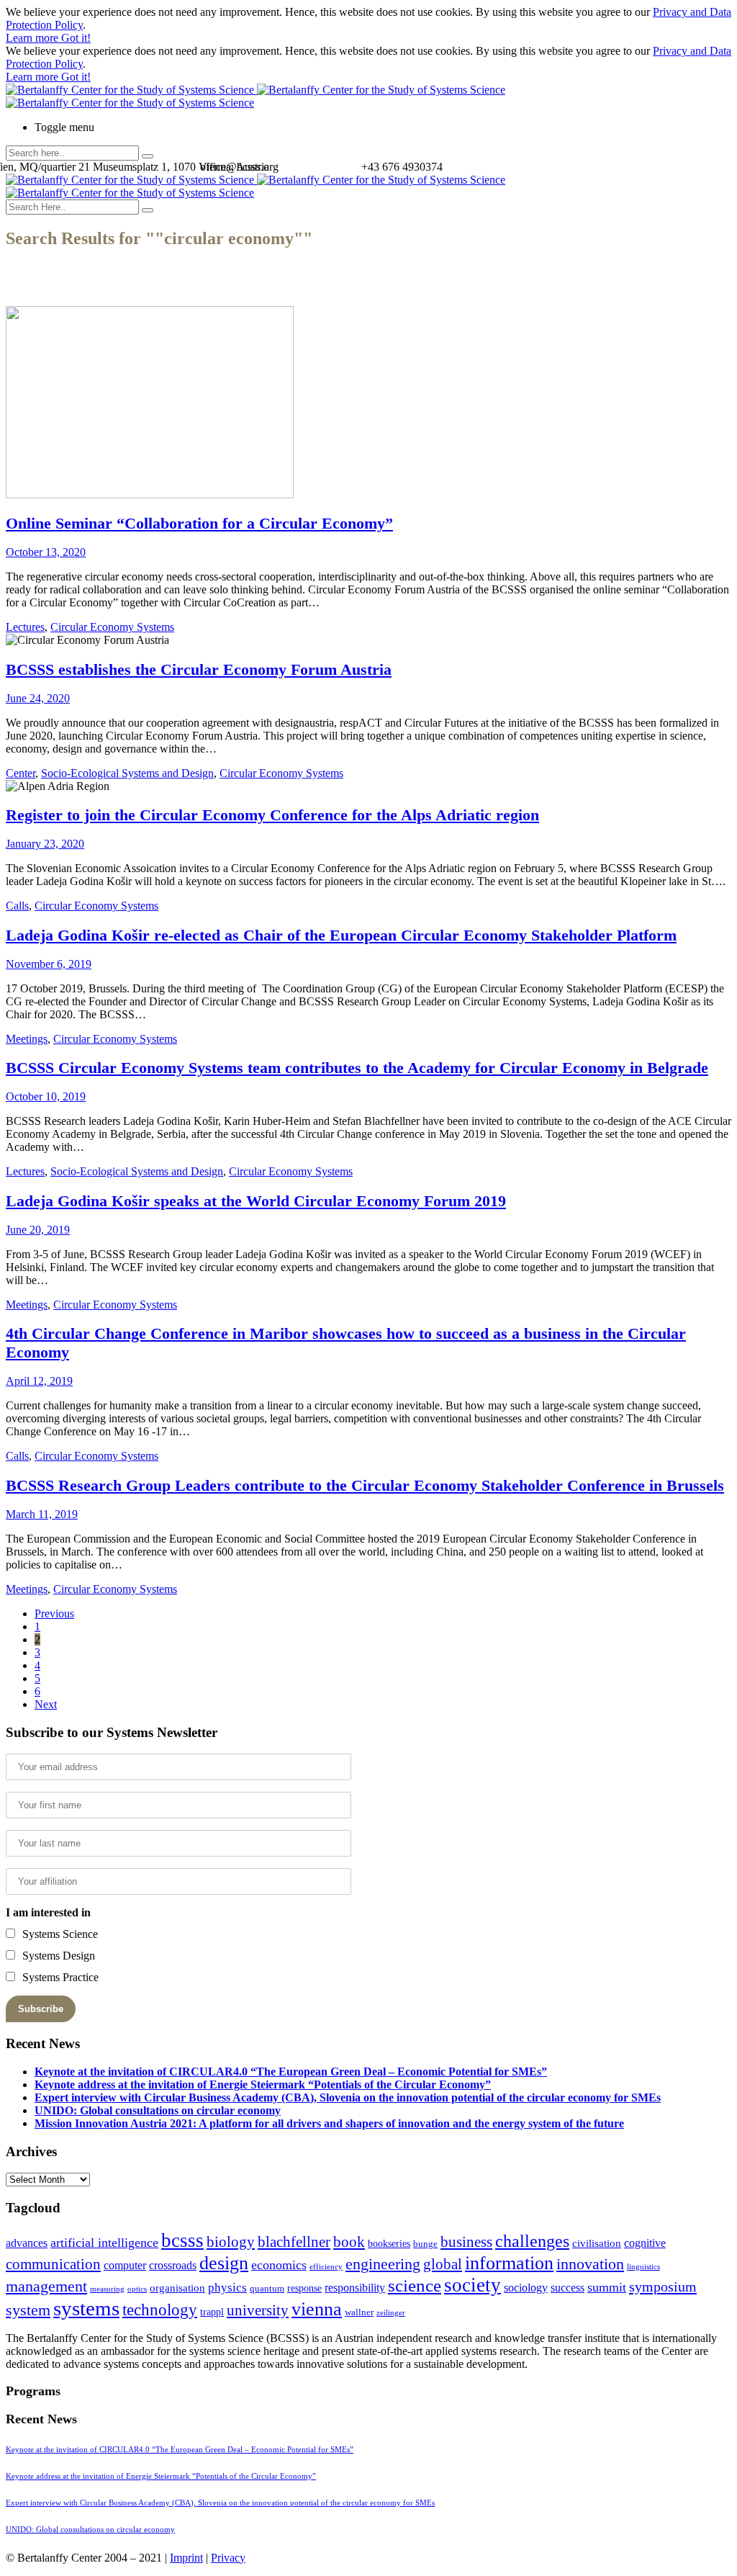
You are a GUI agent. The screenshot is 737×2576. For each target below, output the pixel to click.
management (46, 2286)
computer (125, 2265)
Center (21, 773)
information (509, 2263)
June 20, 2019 (38, 1230)
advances (27, 2243)
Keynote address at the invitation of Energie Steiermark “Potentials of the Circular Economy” (263, 2084)
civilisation (597, 2243)
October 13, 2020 (46, 552)
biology (231, 2242)
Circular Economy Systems (112, 627)
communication (53, 2264)
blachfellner (294, 2242)
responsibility (355, 2288)
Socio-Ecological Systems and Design (127, 773)
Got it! (76, 38)
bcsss (182, 2240)
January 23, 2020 (45, 844)
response (304, 2288)
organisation (177, 2288)
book (349, 2242)
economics (279, 2265)
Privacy (228, 2558)
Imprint (186, 2558)
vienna (317, 2309)
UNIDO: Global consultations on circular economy (158, 2110)
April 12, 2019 (39, 1381)
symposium (663, 2286)
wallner (359, 2312)
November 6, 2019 (49, 964)
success (568, 2288)
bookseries (389, 2244)
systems (86, 2308)
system (28, 2310)
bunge (425, 2244)
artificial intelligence (104, 2243)
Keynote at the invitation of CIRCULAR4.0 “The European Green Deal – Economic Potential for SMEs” (291, 2072)
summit (607, 2287)
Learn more (33, 38)
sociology (526, 2288)
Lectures (25, 627)
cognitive (645, 2243)
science (415, 2285)
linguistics (643, 2267)
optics (137, 2289)
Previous (54, 1614)
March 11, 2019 (42, 1514)
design (224, 2263)
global (443, 2264)
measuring (107, 2289)
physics (227, 2288)
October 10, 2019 (46, 1096)
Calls (17, 906)
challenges (532, 2241)
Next (46, 1704)
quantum (267, 2289)
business (466, 2241)
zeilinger (391, 2313)
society (473, 2285)
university (258, 2310)
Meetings (27, 1039)
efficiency (326, 2267)
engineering (383, 2264)
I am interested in (48, 1912)
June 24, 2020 (38, 698)
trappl (212, 2312)
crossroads (173, 2265)
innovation (590, 2264)
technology (160, 2310)
